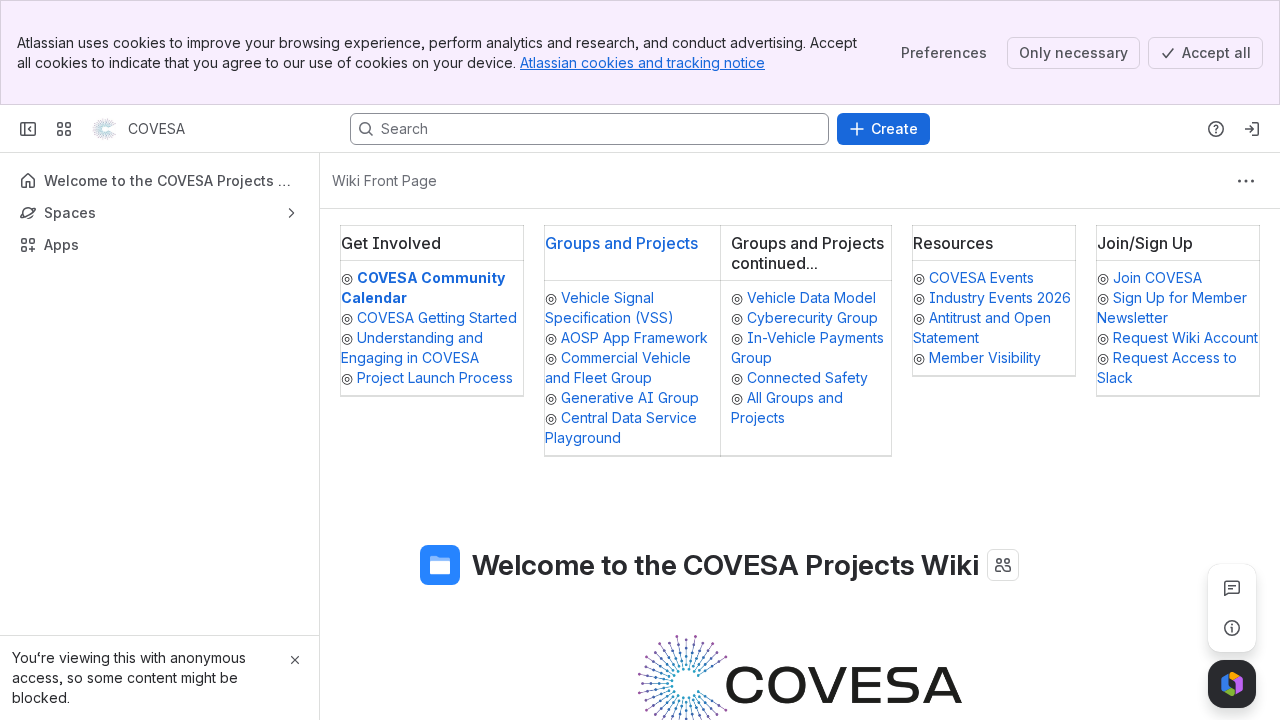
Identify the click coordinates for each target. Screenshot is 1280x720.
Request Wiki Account (1185, 337)
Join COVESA (1157, 277)
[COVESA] (104, 129)
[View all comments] (1232, 588)
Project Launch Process (435, 377)
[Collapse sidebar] (28, 129)
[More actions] (1246, 181)
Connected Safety (807, 377)
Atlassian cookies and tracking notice (642, 62)
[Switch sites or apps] (64, 129)
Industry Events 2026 (1000, 297)
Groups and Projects (621, 243)
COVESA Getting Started (437, 317)
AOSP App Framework (634, 337)
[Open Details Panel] (1232, 628)
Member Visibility (985, 357)
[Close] (295, 660)
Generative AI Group (630, 397)
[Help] (1216, 129)
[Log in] (1252, 129)
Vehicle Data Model (811, 297)
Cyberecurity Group (812, 317)
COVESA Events (981, 277)
